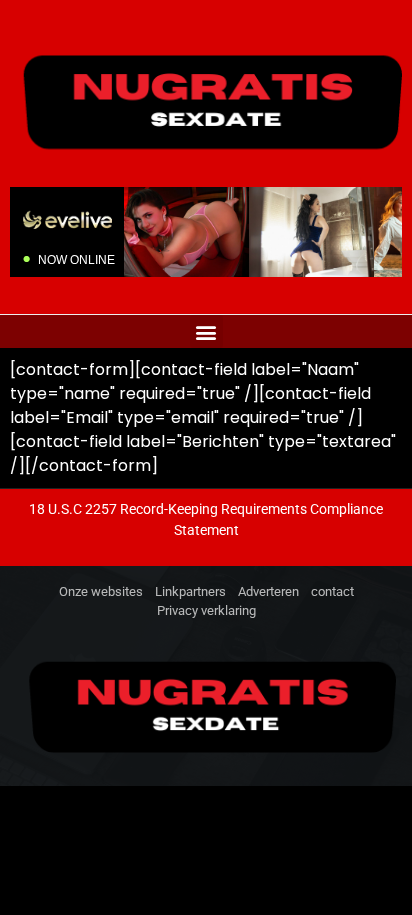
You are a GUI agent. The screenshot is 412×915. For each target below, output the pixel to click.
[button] (206, 331)
